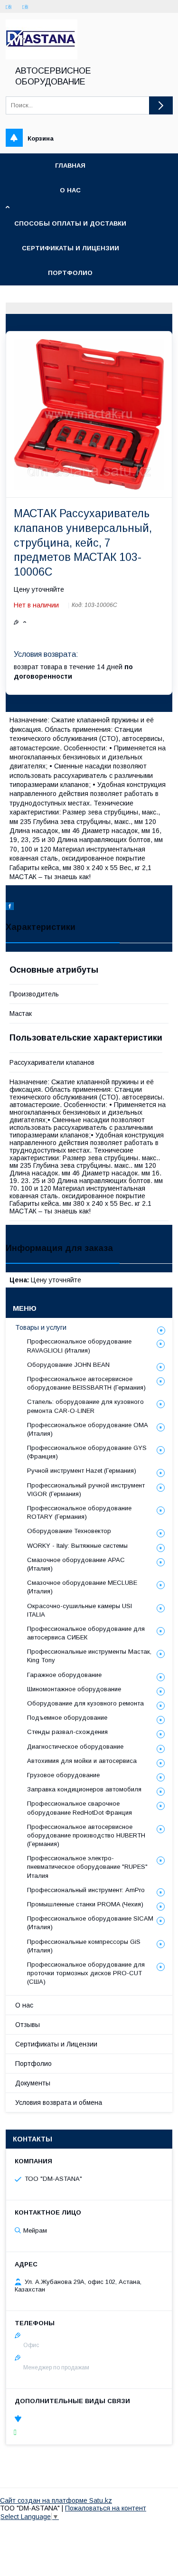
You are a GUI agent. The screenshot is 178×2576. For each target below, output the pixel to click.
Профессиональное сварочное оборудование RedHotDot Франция (80, 1808)
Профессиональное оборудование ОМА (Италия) (88, 1429)
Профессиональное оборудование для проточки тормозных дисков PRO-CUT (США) (86, 1973)
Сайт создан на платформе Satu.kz (56, 2500)
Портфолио (70, 273)
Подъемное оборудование (67, 1718)
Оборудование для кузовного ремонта (85, 1703)
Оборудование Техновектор (69, 1531)
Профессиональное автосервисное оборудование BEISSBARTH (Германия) (86, 1383)
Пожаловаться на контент (106, 2508)
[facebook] (10, 908)
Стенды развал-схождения (67, 1732)
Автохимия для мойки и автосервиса (82, 1761)
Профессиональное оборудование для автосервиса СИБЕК (86, 1633)
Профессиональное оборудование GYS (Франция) (87, 1452)
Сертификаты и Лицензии (56, 2044)
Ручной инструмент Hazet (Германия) (82, 1471)
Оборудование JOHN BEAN (68, 1365)
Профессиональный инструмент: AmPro (86, 1890)
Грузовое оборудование (63, 1775)
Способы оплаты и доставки (70, 223)
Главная (70, 166)
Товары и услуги (41, 1327)
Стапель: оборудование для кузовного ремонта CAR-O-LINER (85, 1406)
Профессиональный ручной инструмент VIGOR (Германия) (86, 1490)
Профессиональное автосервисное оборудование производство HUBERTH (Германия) (86, 1835)
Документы (33, 2083)
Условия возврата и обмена (59, 2102)
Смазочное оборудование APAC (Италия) (76, 1564)
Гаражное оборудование (64, 1675)
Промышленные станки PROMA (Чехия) (85, 1904)
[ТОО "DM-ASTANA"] (42, 57)
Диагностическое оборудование (75, 1747)
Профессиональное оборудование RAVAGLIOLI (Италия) (79, 1346)
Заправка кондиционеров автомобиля (84, 1789)
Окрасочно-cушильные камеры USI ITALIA (80, 1610)
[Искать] (161, 105)
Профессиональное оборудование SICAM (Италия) (90, 1923)
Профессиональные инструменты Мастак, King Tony (89, 1656)
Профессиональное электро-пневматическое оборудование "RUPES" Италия (87, 1867)
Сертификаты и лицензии (70, 248)
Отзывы (28, 2025)
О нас (70, 190)
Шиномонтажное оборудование (74, 1689)
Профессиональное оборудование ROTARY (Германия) (79, 1512)
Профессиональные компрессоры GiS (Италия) (84, 1946)
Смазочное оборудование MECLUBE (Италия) (82, 1587)
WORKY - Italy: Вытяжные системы (77, 1546)
